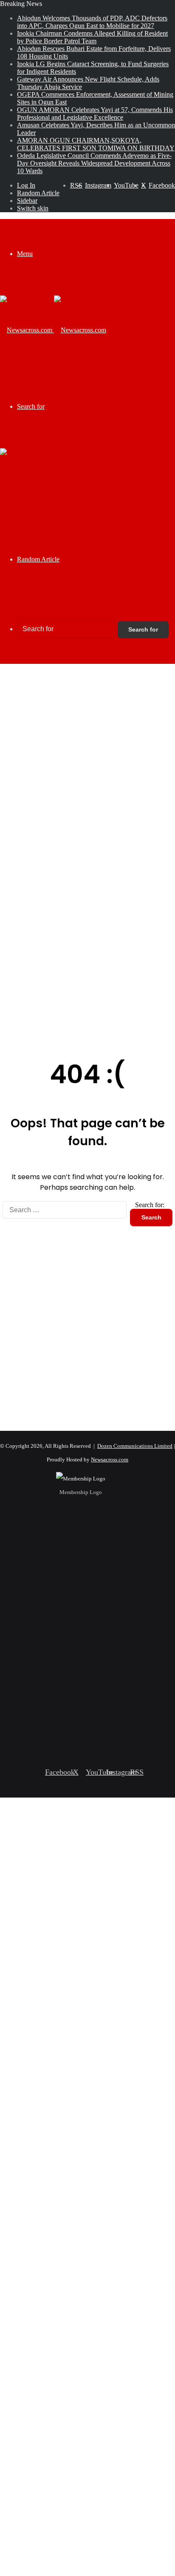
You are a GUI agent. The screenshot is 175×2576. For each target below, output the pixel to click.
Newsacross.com (110, 1459)
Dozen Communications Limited (135, 1446)
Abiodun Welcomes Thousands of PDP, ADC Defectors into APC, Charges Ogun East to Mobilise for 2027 (92, 22)
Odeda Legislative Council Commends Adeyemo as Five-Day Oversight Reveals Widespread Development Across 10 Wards (94, 163)
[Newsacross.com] (53, 330)
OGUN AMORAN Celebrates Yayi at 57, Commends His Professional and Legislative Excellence (95, 114)
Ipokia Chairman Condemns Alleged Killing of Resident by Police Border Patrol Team (92, 37)
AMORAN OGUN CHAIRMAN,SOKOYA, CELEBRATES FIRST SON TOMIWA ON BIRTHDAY (96, 144)
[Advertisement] (87, 760)
